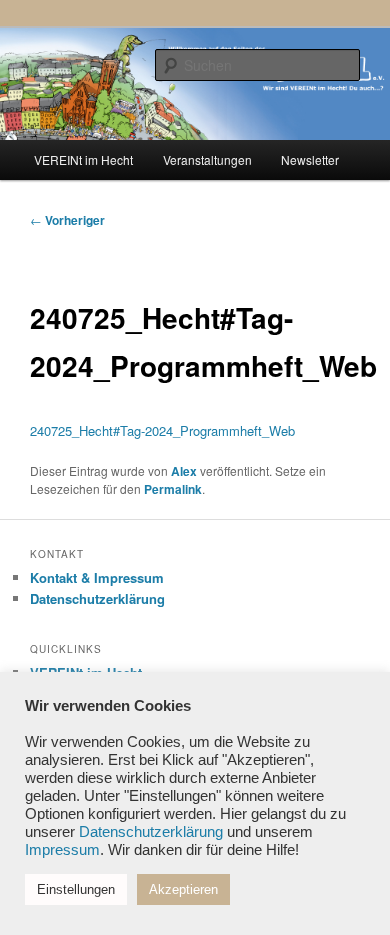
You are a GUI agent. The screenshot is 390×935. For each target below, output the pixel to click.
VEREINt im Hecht (83, 159)
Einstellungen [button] (76, 889)
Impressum (62, 850)
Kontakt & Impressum (97, 577)
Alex (184, 471)
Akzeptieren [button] (183, 889)
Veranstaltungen (207, 159)
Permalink (173, 489)
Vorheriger (67, 220)
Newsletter (310, 159)
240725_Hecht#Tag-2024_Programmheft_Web (162, 430)
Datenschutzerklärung (97, 598)
